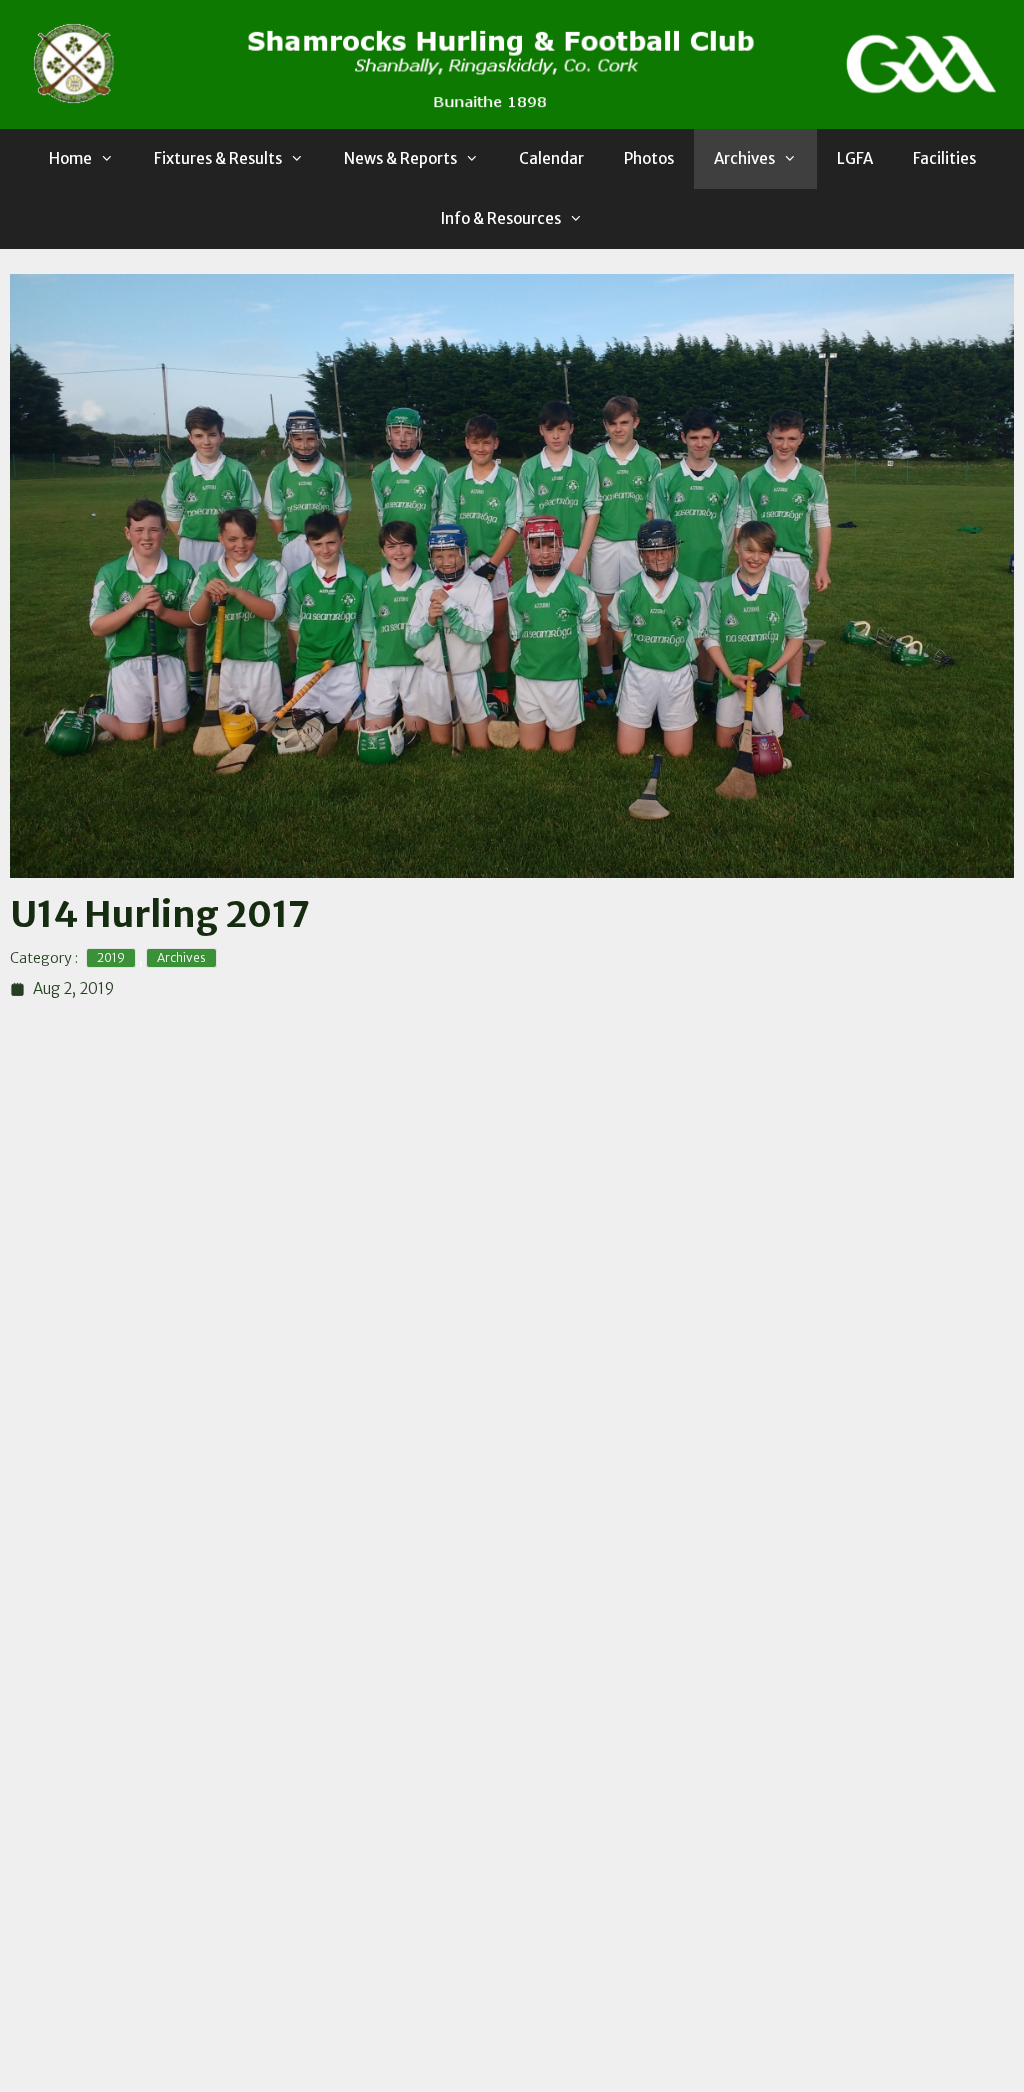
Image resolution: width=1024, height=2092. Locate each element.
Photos (649, 158)
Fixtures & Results (218, 158)
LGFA (855, 158)
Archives (744, 158)
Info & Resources (501, 218)
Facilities (944, 158)
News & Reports (400, 158)
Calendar (551, 158)
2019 (111, 957)
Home (70, 158)
